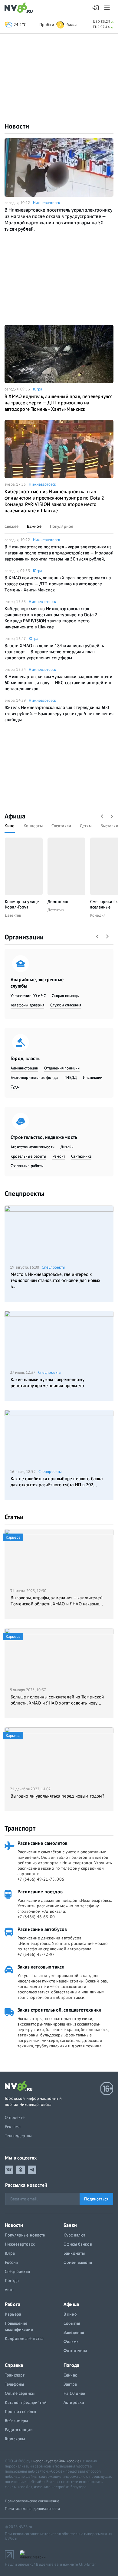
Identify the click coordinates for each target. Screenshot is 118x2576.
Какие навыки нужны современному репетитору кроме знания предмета (48, 1382)
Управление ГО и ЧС (28, 996)
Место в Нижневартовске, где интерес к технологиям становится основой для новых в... (56, 1280)
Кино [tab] (10, 826)
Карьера (13, 2314)
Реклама (13, 2126)
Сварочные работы (27, 1166)
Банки (70, 2225)
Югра (38, 389)
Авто (9, 2290)
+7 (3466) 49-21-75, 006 (41, 1879)
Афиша (15, 816)
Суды (15, 1087)
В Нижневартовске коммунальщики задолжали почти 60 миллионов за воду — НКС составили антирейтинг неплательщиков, (58, 682)
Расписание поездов (40, 1892)
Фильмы (71, 2341)
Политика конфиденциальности (33, 2509)
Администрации (24, 1068)
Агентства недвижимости (33, 1147)
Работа (13, 2304)
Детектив (13, 915)
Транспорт (20, 1828)
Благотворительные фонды (34, 1077)
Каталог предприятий (26, 2402)
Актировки (74, 2402)
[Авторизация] (96, 8)
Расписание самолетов (43, 1843)
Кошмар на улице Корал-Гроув (22, 904)
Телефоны (14, 2384)
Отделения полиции (62, 1068)
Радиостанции (19, 2430)
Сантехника (81, 1156)
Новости (17, 126)
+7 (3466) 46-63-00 (36, 1917)
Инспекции (93, 1077)
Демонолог (58, 902)
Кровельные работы (28, 1156)
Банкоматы (74, 2253)
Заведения (74, 2332)
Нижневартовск (47, 203)
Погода (12, 2280)
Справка (14, 2365)
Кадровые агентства (24, 2338)
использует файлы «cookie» (57, 2461)
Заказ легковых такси (41, 1967)
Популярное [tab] (62, 526)
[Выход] (108, 8)
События (72, 2323)
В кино (70, 2314)
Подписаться (96, 2199)
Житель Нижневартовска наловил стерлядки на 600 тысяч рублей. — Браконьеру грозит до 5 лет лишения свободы (59, 713)
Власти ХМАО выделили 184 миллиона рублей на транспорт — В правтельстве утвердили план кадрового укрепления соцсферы (55, 652)
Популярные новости (25, 2235)
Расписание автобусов (42, 1929)
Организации (24, 937)
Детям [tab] (86, 826)
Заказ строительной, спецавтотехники (60, 2010)
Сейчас (70, 2375)
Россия (11, 2262)
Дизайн (67, 1147)
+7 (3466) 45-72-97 (36, 1954)
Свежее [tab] (11, 526)
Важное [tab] (34, 526)
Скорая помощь (65, 996)
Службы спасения (66, 1005)
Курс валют (74, 2235)
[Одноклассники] (21, 2170)
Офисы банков (78, 2244)
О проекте (15, 2117)
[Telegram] (32, 2170)
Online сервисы (20, 2393)
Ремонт (59, 1156)
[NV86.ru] (20, 8)
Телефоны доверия (27, 1005)
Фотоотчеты (75, 2350)
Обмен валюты (78, 2262)
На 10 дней (74, 2393)
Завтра (70, 2384)
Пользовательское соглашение (32, 2501)
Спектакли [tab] (61, 826)
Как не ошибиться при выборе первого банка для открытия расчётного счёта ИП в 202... (57, 1482)
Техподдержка (19, 2136)
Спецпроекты (24, 1193)
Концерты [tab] (33, 826)
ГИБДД (71, 1077)
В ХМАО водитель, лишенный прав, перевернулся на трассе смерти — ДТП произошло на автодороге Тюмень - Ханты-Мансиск (59, 403)
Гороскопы (15, 2439)
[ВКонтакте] (9, 2170)
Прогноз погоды (20, 2411)
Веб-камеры (16, 2420)
